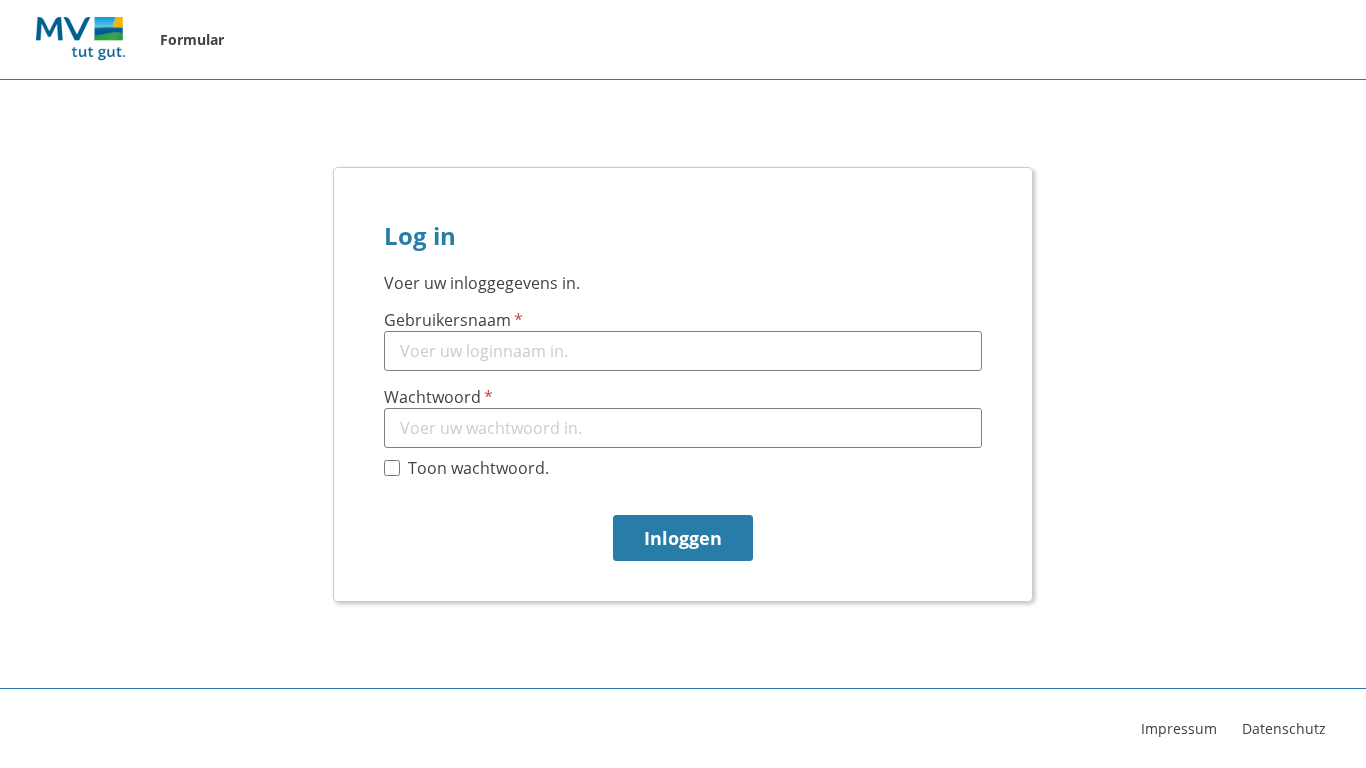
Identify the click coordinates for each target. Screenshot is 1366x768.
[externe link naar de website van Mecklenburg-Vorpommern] (80, 40)
